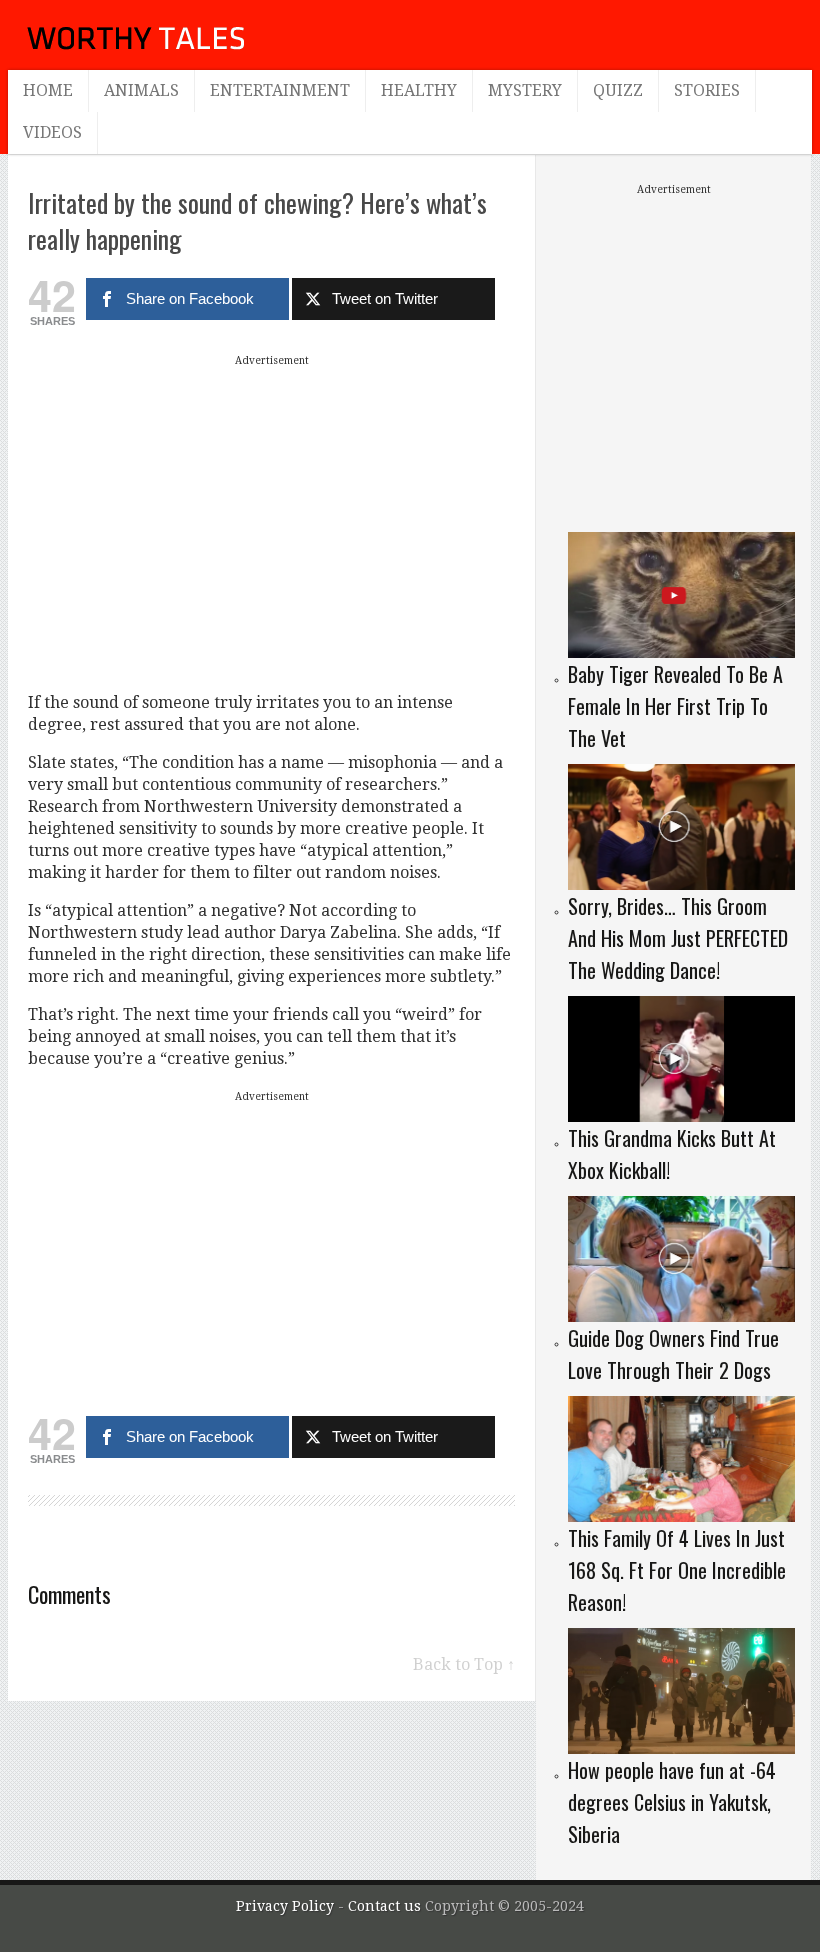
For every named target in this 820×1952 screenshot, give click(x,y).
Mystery (525, 90)
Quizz (618, 90)
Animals (141, 90)
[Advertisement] (272, 512)
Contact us (386, 1906)
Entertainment (280, 90)
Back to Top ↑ (464, 1664)
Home (48, 90)
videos (52, 132)
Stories (707, 90)
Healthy (419, 90)
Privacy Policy (285, 1906)
